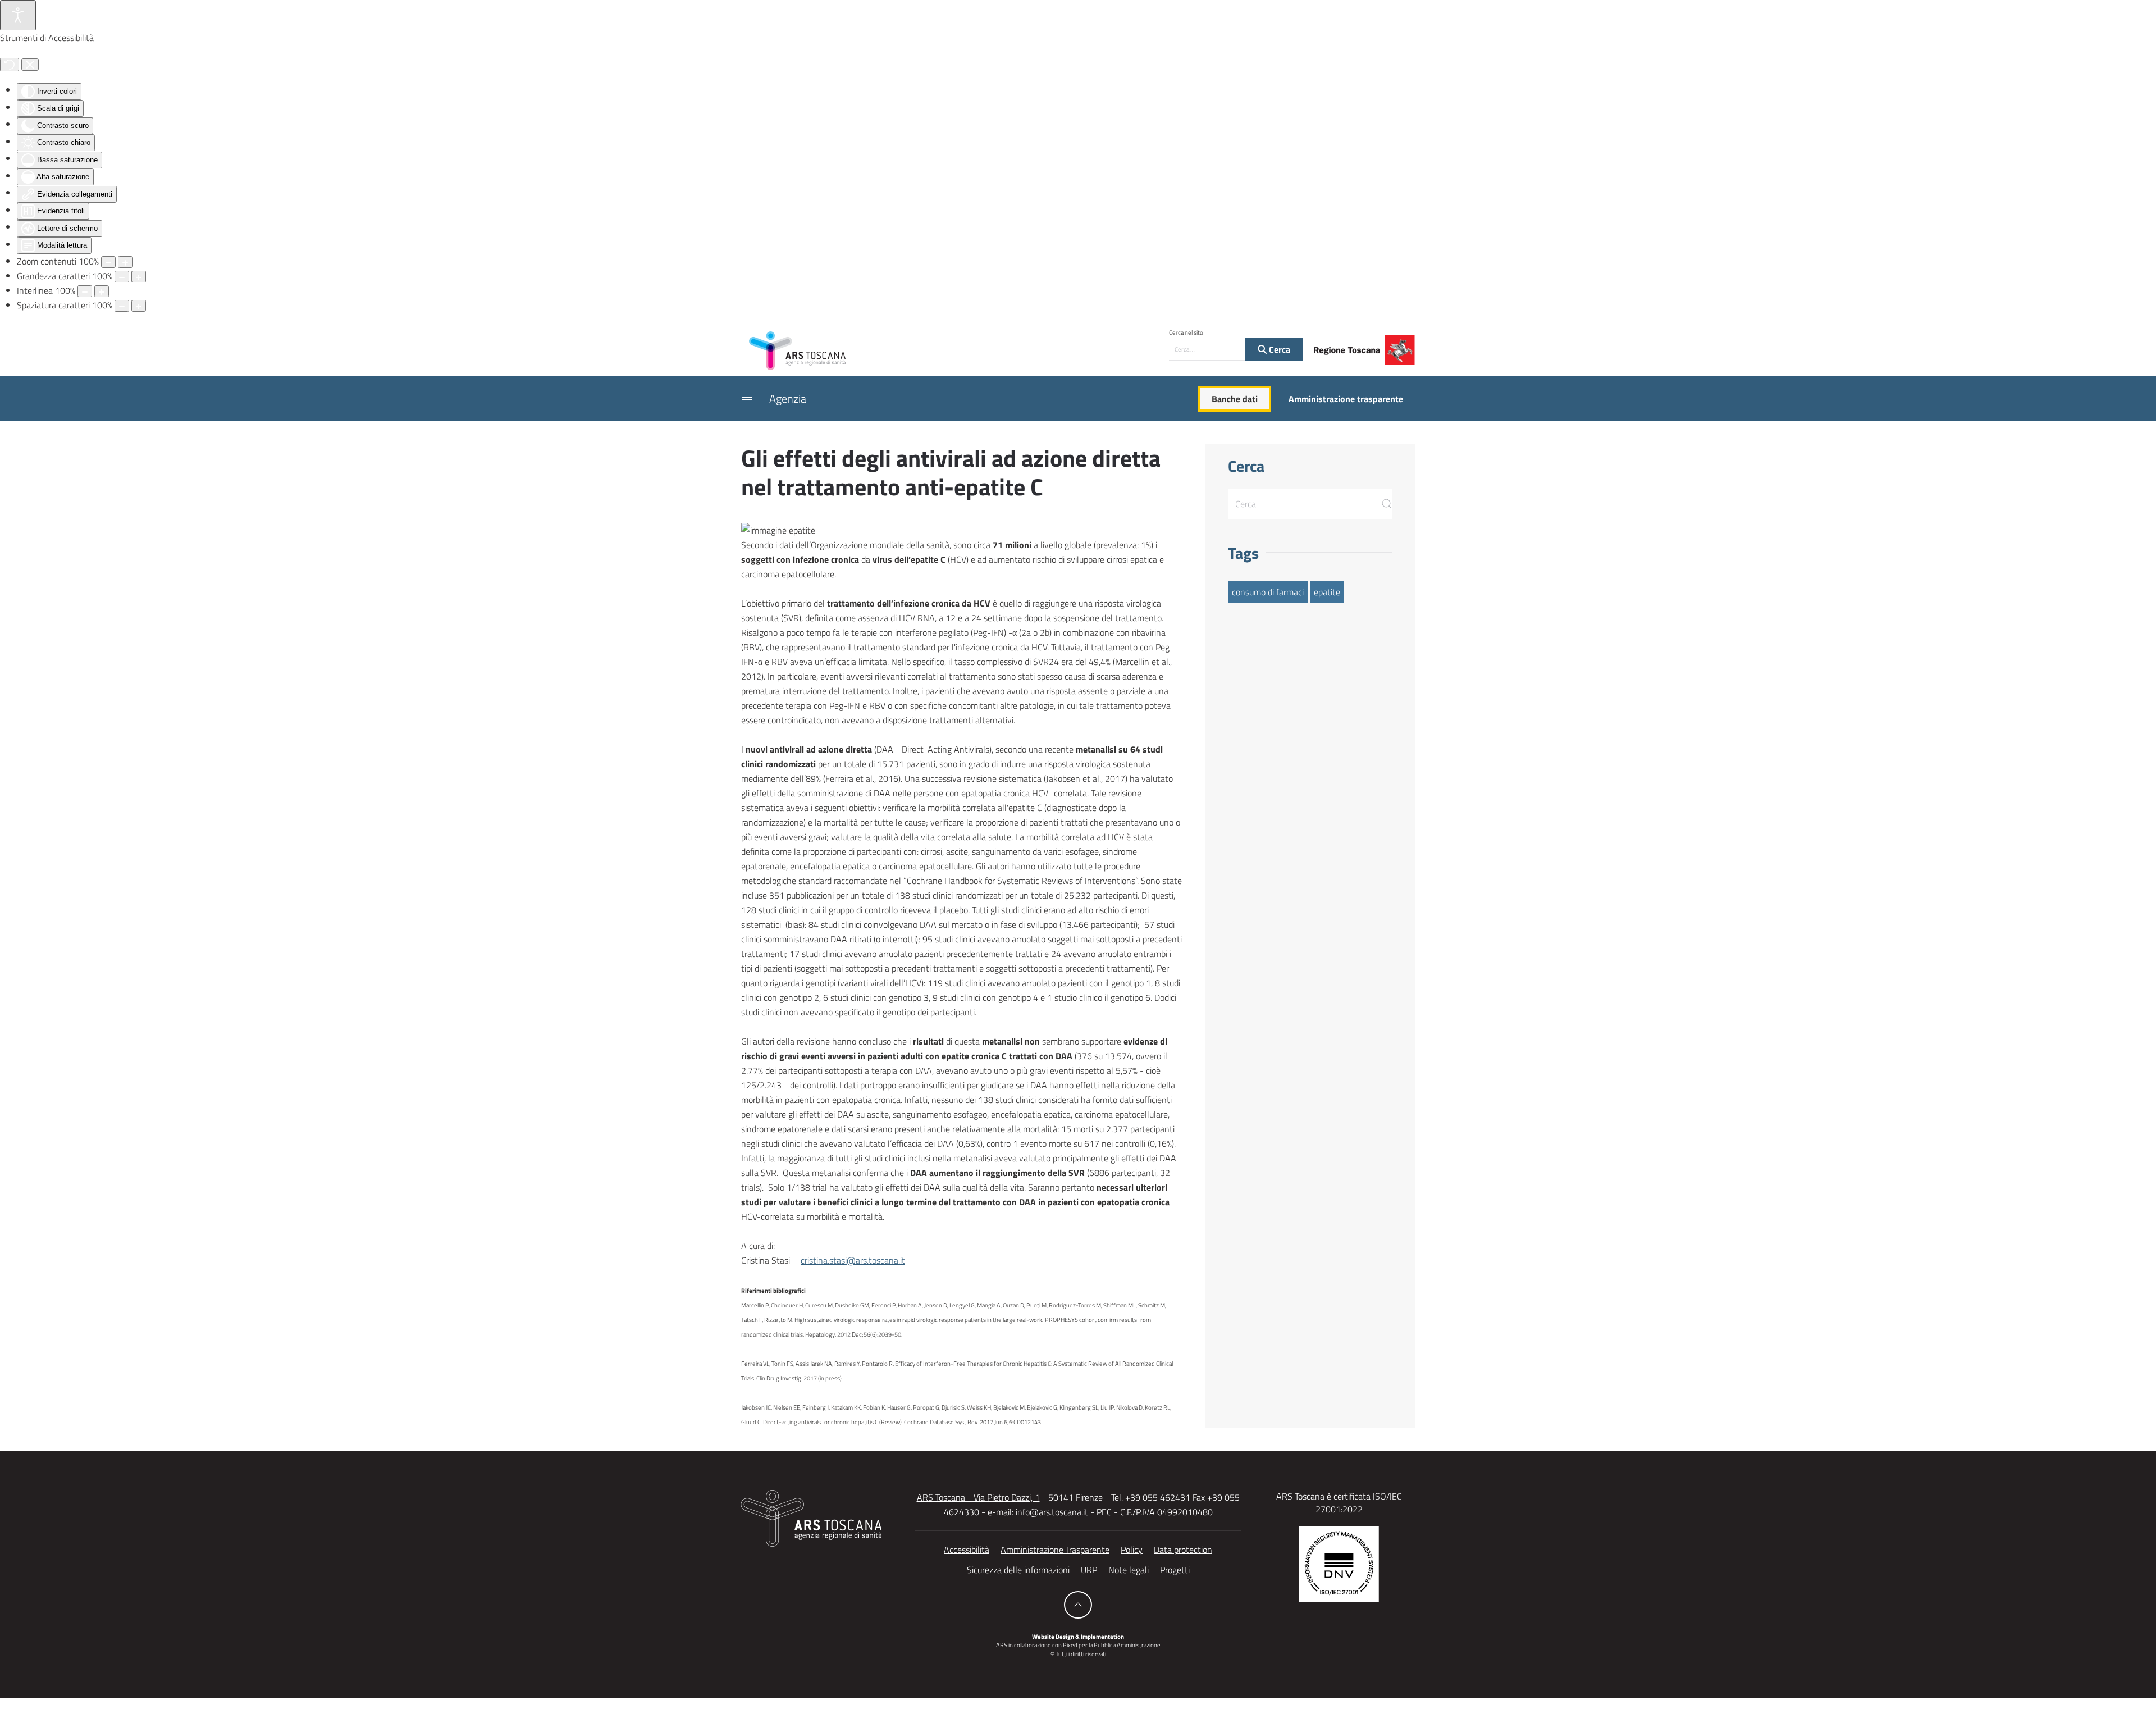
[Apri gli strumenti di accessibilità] (18, 15)
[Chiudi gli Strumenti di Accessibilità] (30, 65)
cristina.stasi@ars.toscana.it (853, 1260)
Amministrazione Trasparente (1055, 1550)
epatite (1327, 592)
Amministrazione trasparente (1346, 399)
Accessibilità (967, 1550)
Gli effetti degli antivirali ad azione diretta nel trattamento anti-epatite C (951, 472)
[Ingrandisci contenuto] (125, 262)
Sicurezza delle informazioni (1018, 1570)
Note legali (1129, 1570)
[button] (747, 399)
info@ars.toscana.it (1052, 1512)
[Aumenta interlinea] (102, 291)
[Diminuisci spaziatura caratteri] (122, 306)
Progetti (1175, 1570)
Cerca (1278, 349)
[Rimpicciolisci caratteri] (122, 277)
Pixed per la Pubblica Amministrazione (1112, 1645)
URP (1089, 1570)
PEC (1104, 1512)
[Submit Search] (1387, 504)
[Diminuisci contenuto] (108, 262)
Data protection (1183, 1550)
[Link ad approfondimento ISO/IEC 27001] (1339, 1563)
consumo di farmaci (1268, 592)
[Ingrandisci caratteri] (139, 277)
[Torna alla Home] (797, 350)
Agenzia (788, 398)
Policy (1132, 1550)
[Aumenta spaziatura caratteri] (139, 306)
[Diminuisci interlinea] (85, 291)
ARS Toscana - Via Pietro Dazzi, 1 (978, 1497)
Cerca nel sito (1186, 332)
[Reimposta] (10, 65)
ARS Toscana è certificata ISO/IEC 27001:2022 (1339, 1502)
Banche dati (1235, 399)
